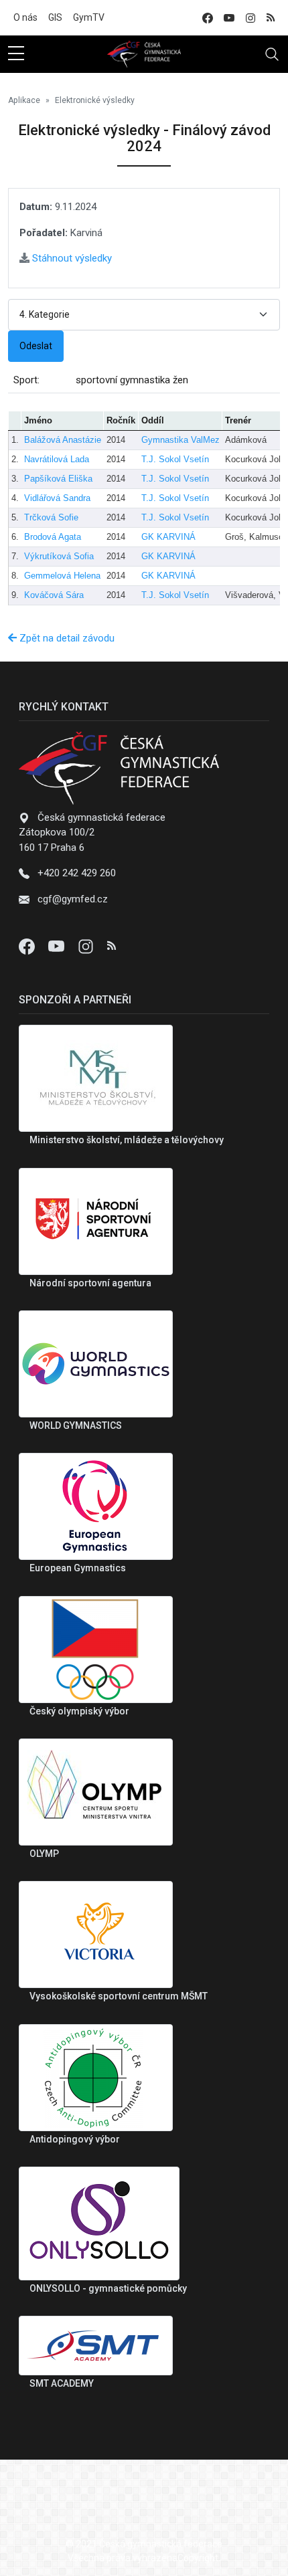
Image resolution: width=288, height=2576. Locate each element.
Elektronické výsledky (95, 100)
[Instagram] (87, 946)
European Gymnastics (78, 1568)
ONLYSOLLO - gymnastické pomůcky (108, 2288)
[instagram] (250, 18)
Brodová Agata (53, 537)
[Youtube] (58, 946)
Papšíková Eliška (58, 479)
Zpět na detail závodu (66, 638)
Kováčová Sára (54, 595)
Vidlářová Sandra (57, 498)
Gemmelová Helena (62, 576)
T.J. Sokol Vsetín (175, 459)
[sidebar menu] (16, 54)
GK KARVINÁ (168, 537)
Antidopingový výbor (75, 2139)
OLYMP (44, 1854)
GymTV (89, 17)
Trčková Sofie (51, 517)
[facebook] (208, 18)
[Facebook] (28, 946)
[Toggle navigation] (272, 54)
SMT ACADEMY (62, 2383)
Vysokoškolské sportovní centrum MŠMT (119, 1996)
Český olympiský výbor (79, 1711)
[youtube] (229, 18)
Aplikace (24, 100)
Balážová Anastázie (63, 440)
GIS (55, 17)
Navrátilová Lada (57, 459)
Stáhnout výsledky (71, 258)
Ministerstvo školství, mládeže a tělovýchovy (127, 1140)
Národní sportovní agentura (90, 1283)
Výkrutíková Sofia (59, 556)
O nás (25, 17)
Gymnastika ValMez (181, 440)
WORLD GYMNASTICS (76, 1425)
